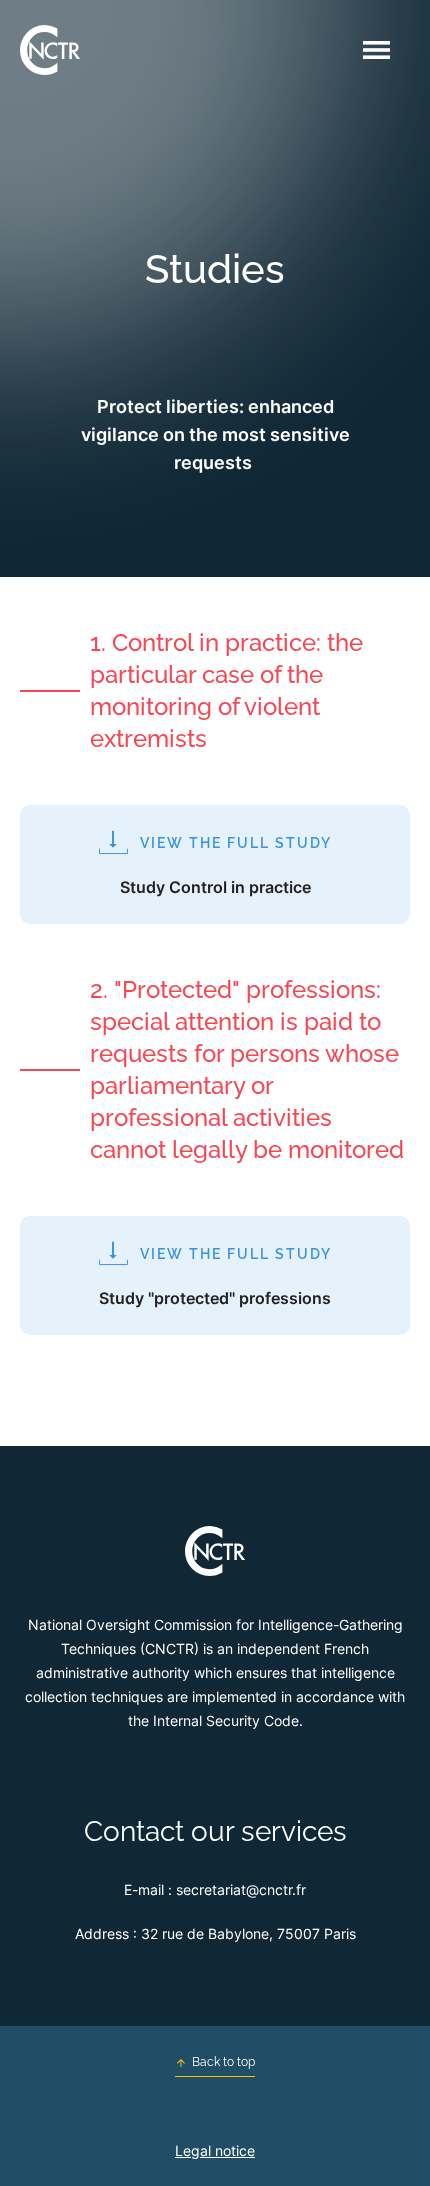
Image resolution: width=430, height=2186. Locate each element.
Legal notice (215, 2150)
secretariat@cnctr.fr (241, 1889)
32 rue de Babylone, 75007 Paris (248, 1933)
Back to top (223, 2062)
